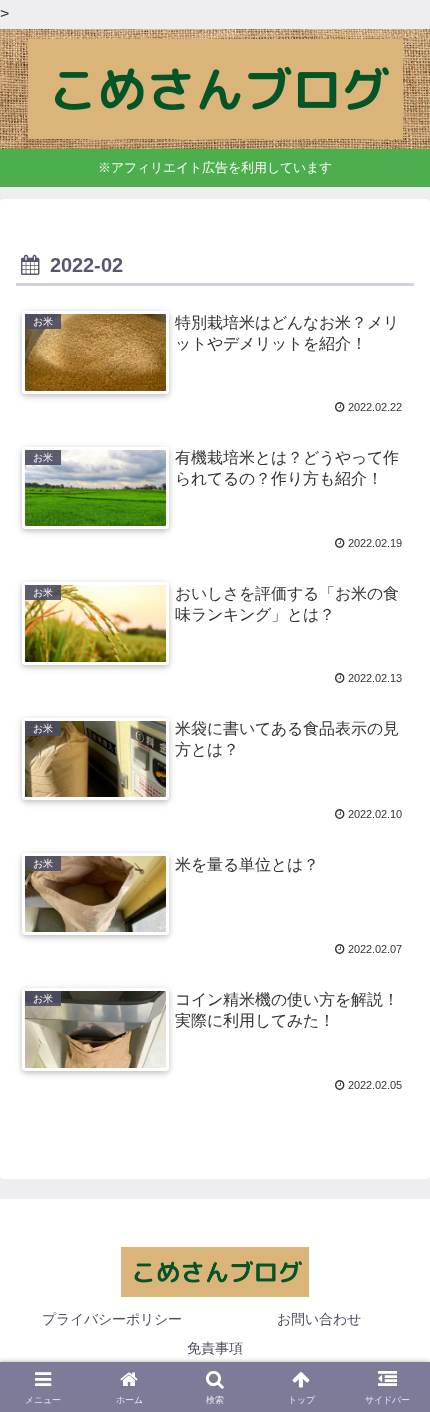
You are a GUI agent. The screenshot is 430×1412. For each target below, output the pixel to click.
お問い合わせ (319, 1319)
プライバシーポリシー (112, 1319)
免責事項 (215, 1348)
